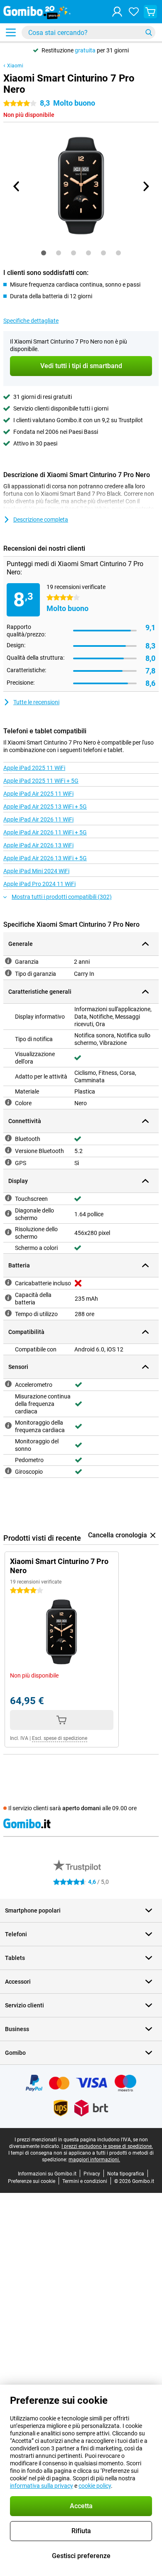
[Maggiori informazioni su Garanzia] (8, 961)
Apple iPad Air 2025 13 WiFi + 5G (45, 807)
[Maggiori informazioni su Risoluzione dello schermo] (8, 1232)
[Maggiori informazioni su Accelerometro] (8, 1384)
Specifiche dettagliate (31, 321)
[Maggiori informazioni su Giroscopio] (8, 1471)
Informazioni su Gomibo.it (47, 2174)
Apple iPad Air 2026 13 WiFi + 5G (45, 858)
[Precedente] (17, 186)
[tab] (44, 253)
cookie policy (95, 2486)
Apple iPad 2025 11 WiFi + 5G (41, 781)
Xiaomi (15, 66)
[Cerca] (149, 32)
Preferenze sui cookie (32, 2181)
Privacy (92, 2174)
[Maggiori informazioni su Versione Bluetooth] (8, 1150)
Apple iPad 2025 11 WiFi (34, 768)
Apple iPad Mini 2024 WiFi (36, 871)
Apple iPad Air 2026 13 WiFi (38, 845)
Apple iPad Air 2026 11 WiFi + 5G (45, 832)
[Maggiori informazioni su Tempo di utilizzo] (8, 1313)
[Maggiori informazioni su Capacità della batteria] (8, 1298)
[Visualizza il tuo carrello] (150, 12)
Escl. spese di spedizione (60, 1738)
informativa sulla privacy (42, 2486)
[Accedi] (117, 12)
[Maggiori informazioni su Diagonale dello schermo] (8, 1213)
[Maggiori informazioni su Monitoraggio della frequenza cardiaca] (8, 1425)
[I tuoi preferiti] (134, 12)
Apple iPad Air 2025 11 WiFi (38, 794)
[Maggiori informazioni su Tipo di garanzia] (8, 973)
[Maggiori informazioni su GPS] (8, 1162)
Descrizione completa (41, 520)
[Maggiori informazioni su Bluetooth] (8, 1138)
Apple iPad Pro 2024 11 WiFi (39, 884)
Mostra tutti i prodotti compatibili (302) (62, 897)
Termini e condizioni (85, 2181)
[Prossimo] (145, 186)
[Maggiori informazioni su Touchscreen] (8, 1198)
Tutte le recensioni (36, 702)
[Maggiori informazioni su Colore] (8, 1102)
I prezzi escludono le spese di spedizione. (107, 2146)
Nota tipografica (126, 2174)
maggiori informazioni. (94, 2160)
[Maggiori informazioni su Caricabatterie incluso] (8, 1282)
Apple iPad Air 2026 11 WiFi (38, 819)
